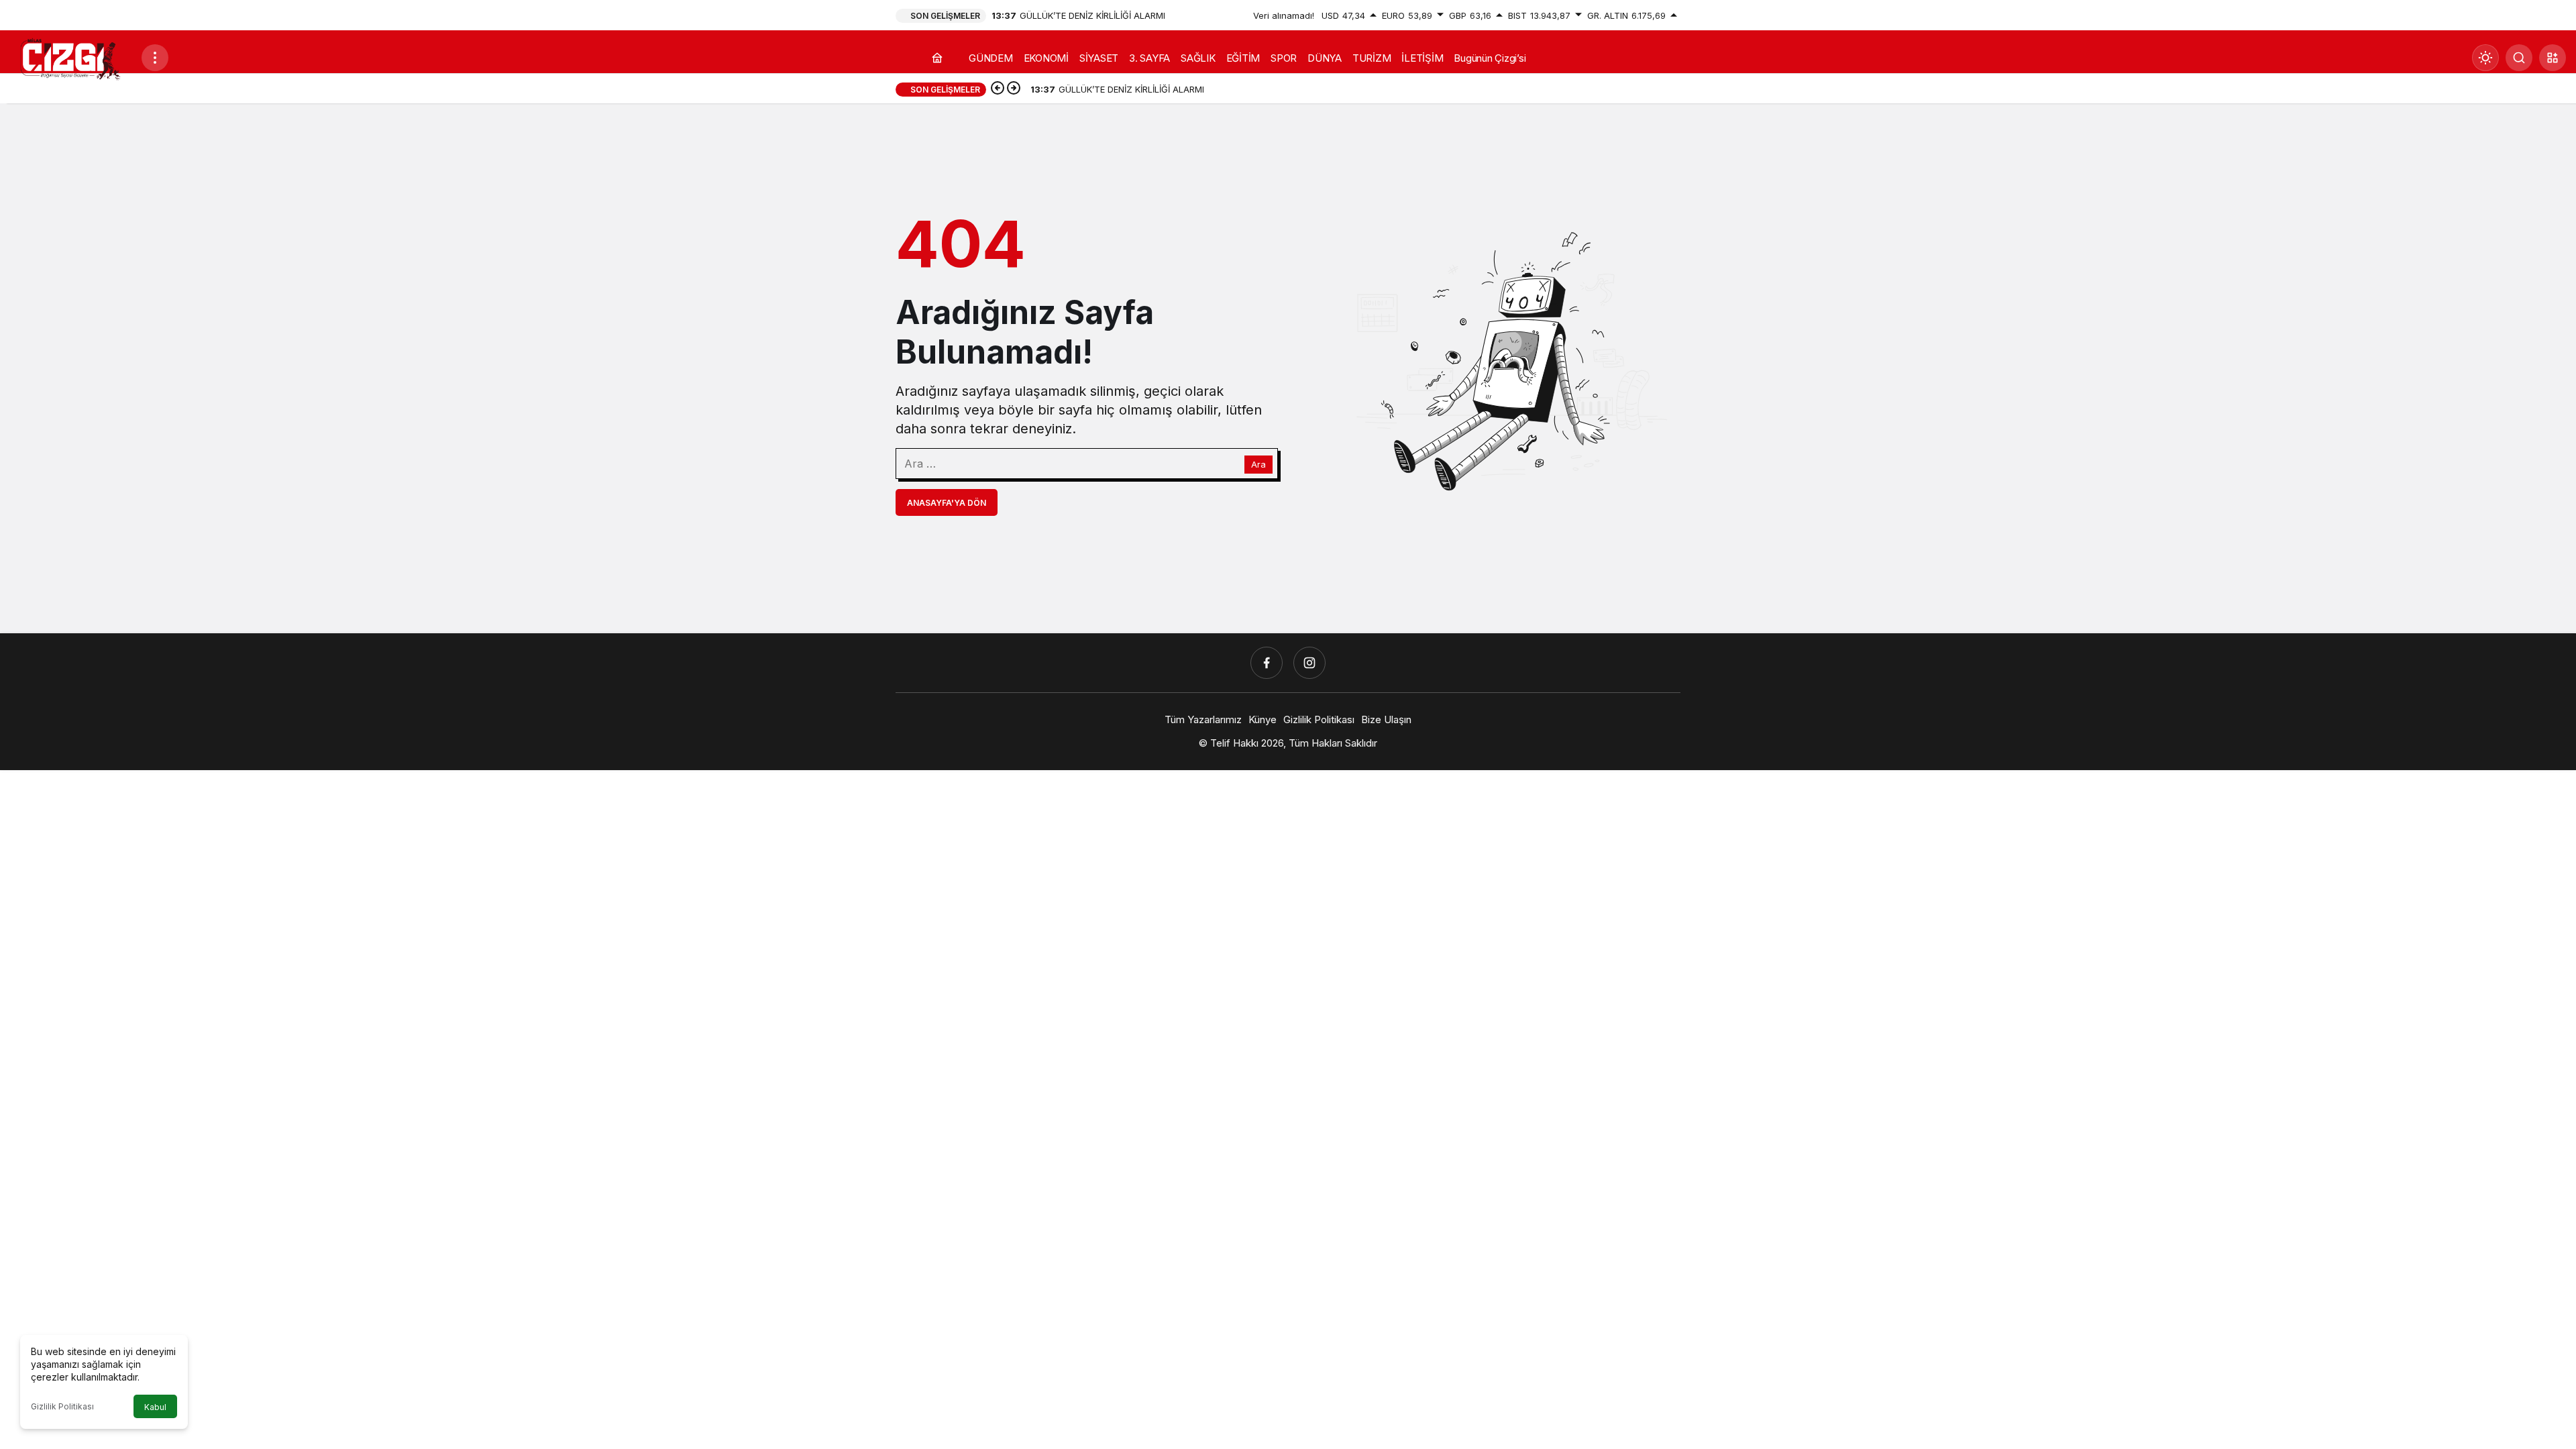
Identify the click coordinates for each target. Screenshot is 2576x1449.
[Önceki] (998, 89)
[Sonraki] (1014, 89)
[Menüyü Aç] (155, 58)
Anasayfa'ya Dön (947, 503)
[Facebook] (1267, 663)
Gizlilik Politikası (62, 1406)
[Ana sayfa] (937, 58)
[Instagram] (1309, 663)
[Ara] (2519, 58)
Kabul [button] (155, 1407)
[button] (2553, 58)
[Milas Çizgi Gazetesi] (70, 58)
